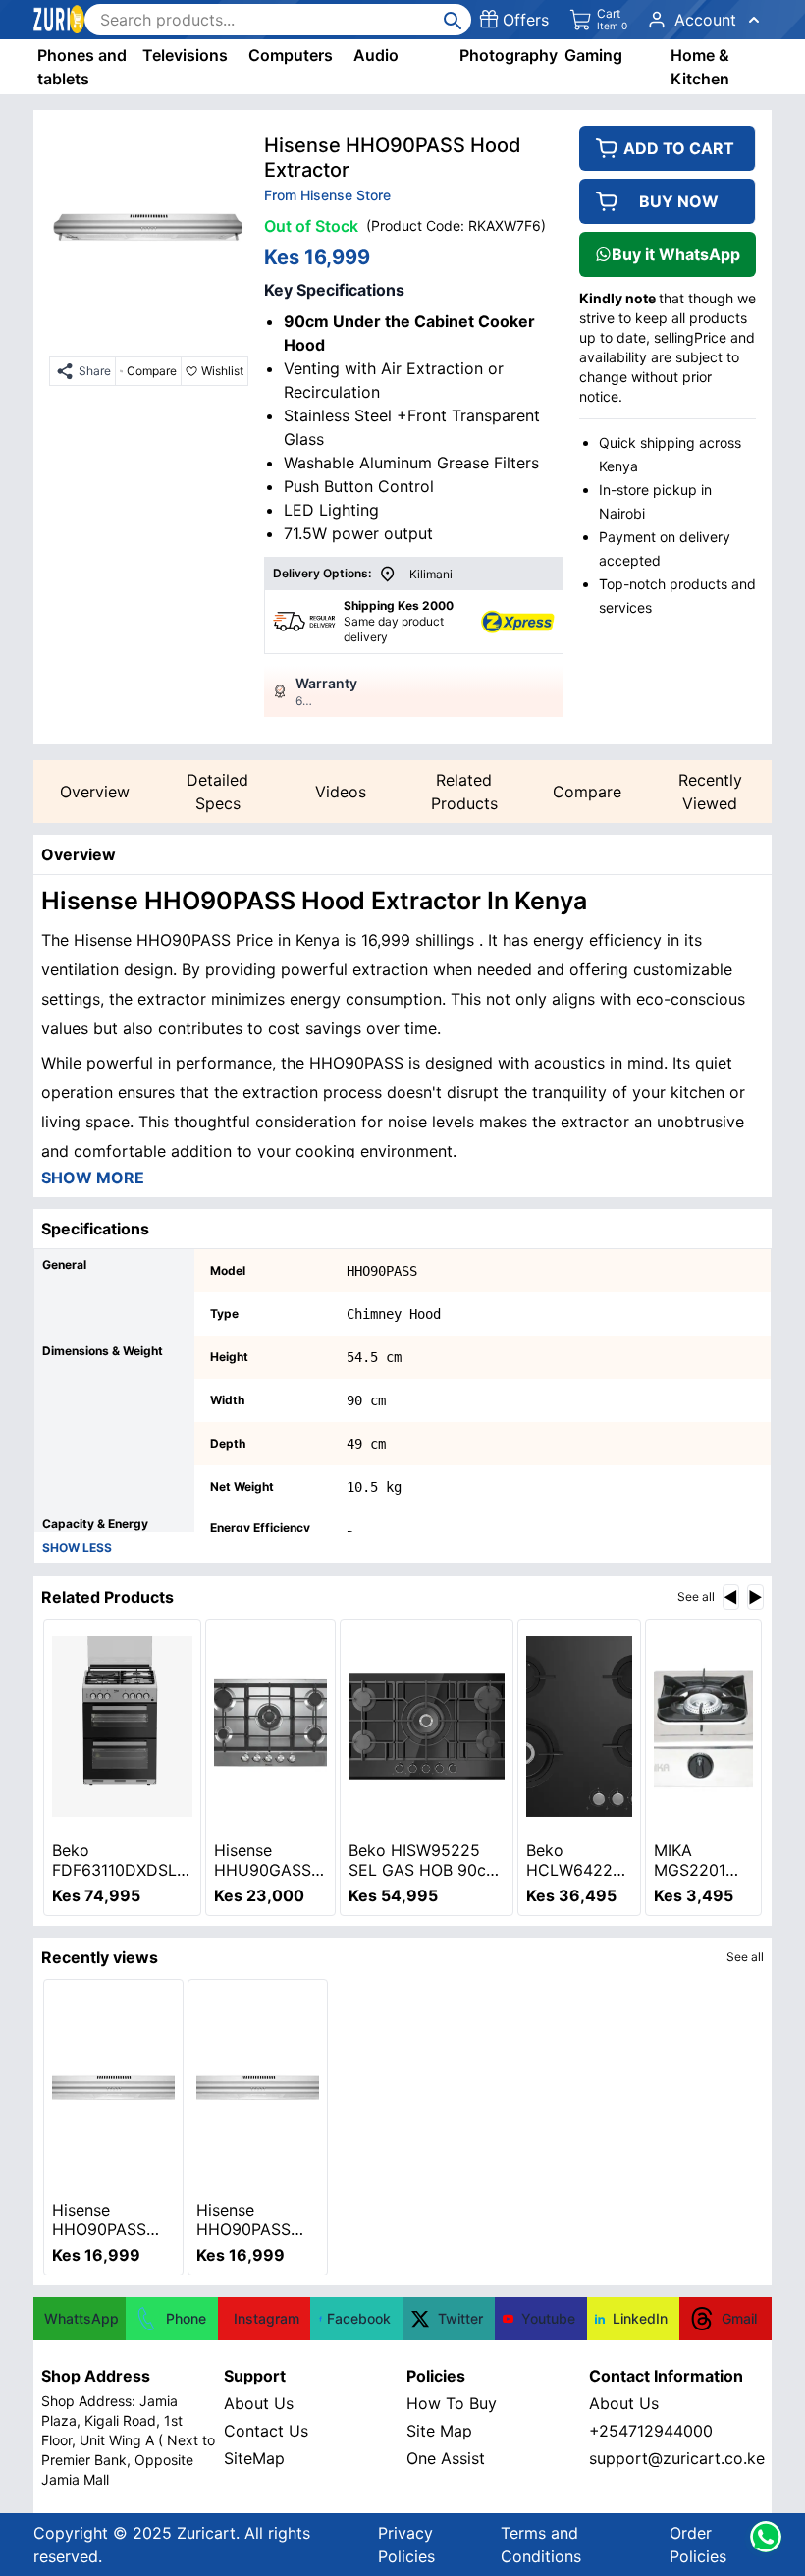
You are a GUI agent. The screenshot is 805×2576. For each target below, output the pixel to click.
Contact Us (266, 2431)
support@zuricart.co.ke (676, 2458)
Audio (376, 55)
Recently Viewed (710, 792)
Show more (93, 1178)
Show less (77, 1547)
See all (696, 1596)
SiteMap (254, 2458)
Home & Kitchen (700, 67)
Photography (509, 55)
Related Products (464, 792)
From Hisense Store (327, 195)
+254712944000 (651, 2431)
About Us (259, 2403)
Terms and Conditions (541, 2545)
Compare (587, 792)
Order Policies (698, 2545)
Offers (526, 20)
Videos (341, 792)
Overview (95, 792)
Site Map (439, 2431)
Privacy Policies (406, 2545)
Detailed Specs (217, 792)
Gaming (593, 55)
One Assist (446, 2458)
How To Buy (452, 2403)
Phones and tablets (82, 67)
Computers (291, 55)
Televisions (185, 55)
